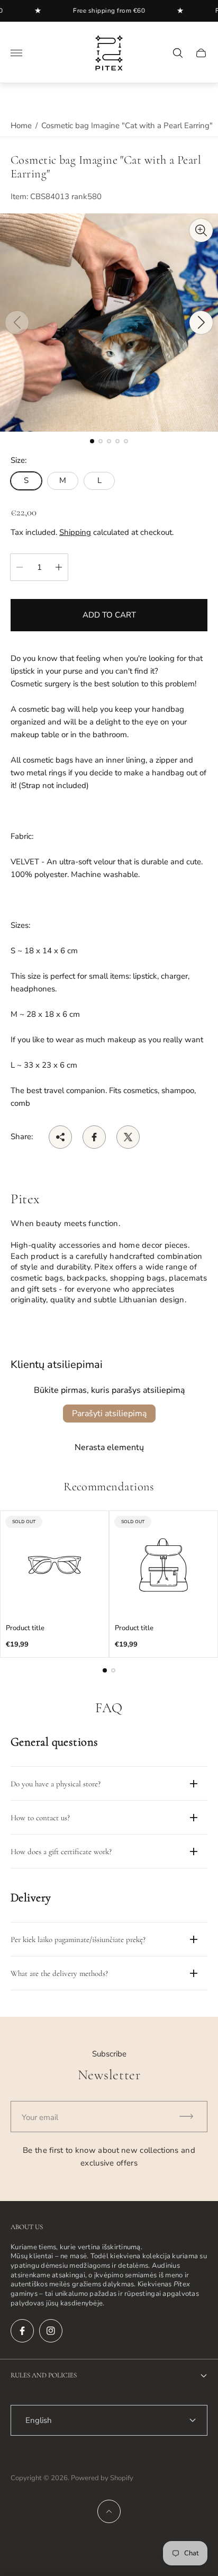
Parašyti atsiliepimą (109, 1414)
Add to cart (109, 615)
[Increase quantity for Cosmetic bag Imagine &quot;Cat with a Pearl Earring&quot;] (59, 567)
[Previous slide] (17, 323)
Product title (25, 1628)
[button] (92, 441)
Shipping (75, 532)
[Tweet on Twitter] (128, 1137)
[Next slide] (201, 323)
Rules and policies (44, 2375)
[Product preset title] (54, 1565)
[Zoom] (201, 230)
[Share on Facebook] (94, 1137)
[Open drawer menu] (16, 53)
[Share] (60, 1137)
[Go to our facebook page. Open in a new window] (22, 2331)
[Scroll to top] (109, 2511)
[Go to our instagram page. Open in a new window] (51, 2331)
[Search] (178, 53)
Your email (40, 2117)
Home (21, 126)
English (39, 2420)
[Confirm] (191, 2117)
